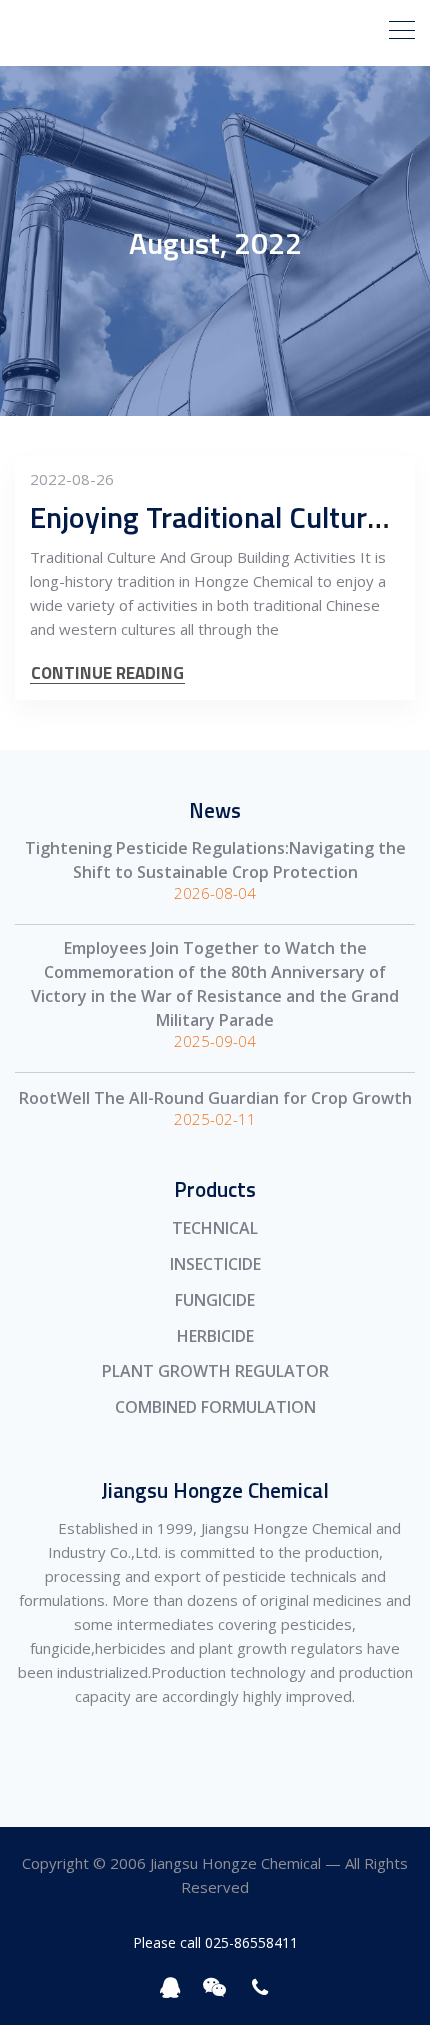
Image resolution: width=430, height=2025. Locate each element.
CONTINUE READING (107, 673)
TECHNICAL (215, 1228)
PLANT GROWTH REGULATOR (215, 1371)
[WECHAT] (215, 1987)
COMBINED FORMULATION (215, 1407)
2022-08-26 (72, 479)
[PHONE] (260, 1987)
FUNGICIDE (215, 1300)
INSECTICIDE (215, 1264)
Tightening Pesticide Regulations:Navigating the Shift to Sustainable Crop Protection (215, 860)
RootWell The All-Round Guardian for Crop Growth (215, 1098)
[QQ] (170, 1987)
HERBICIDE (215, 1336)
